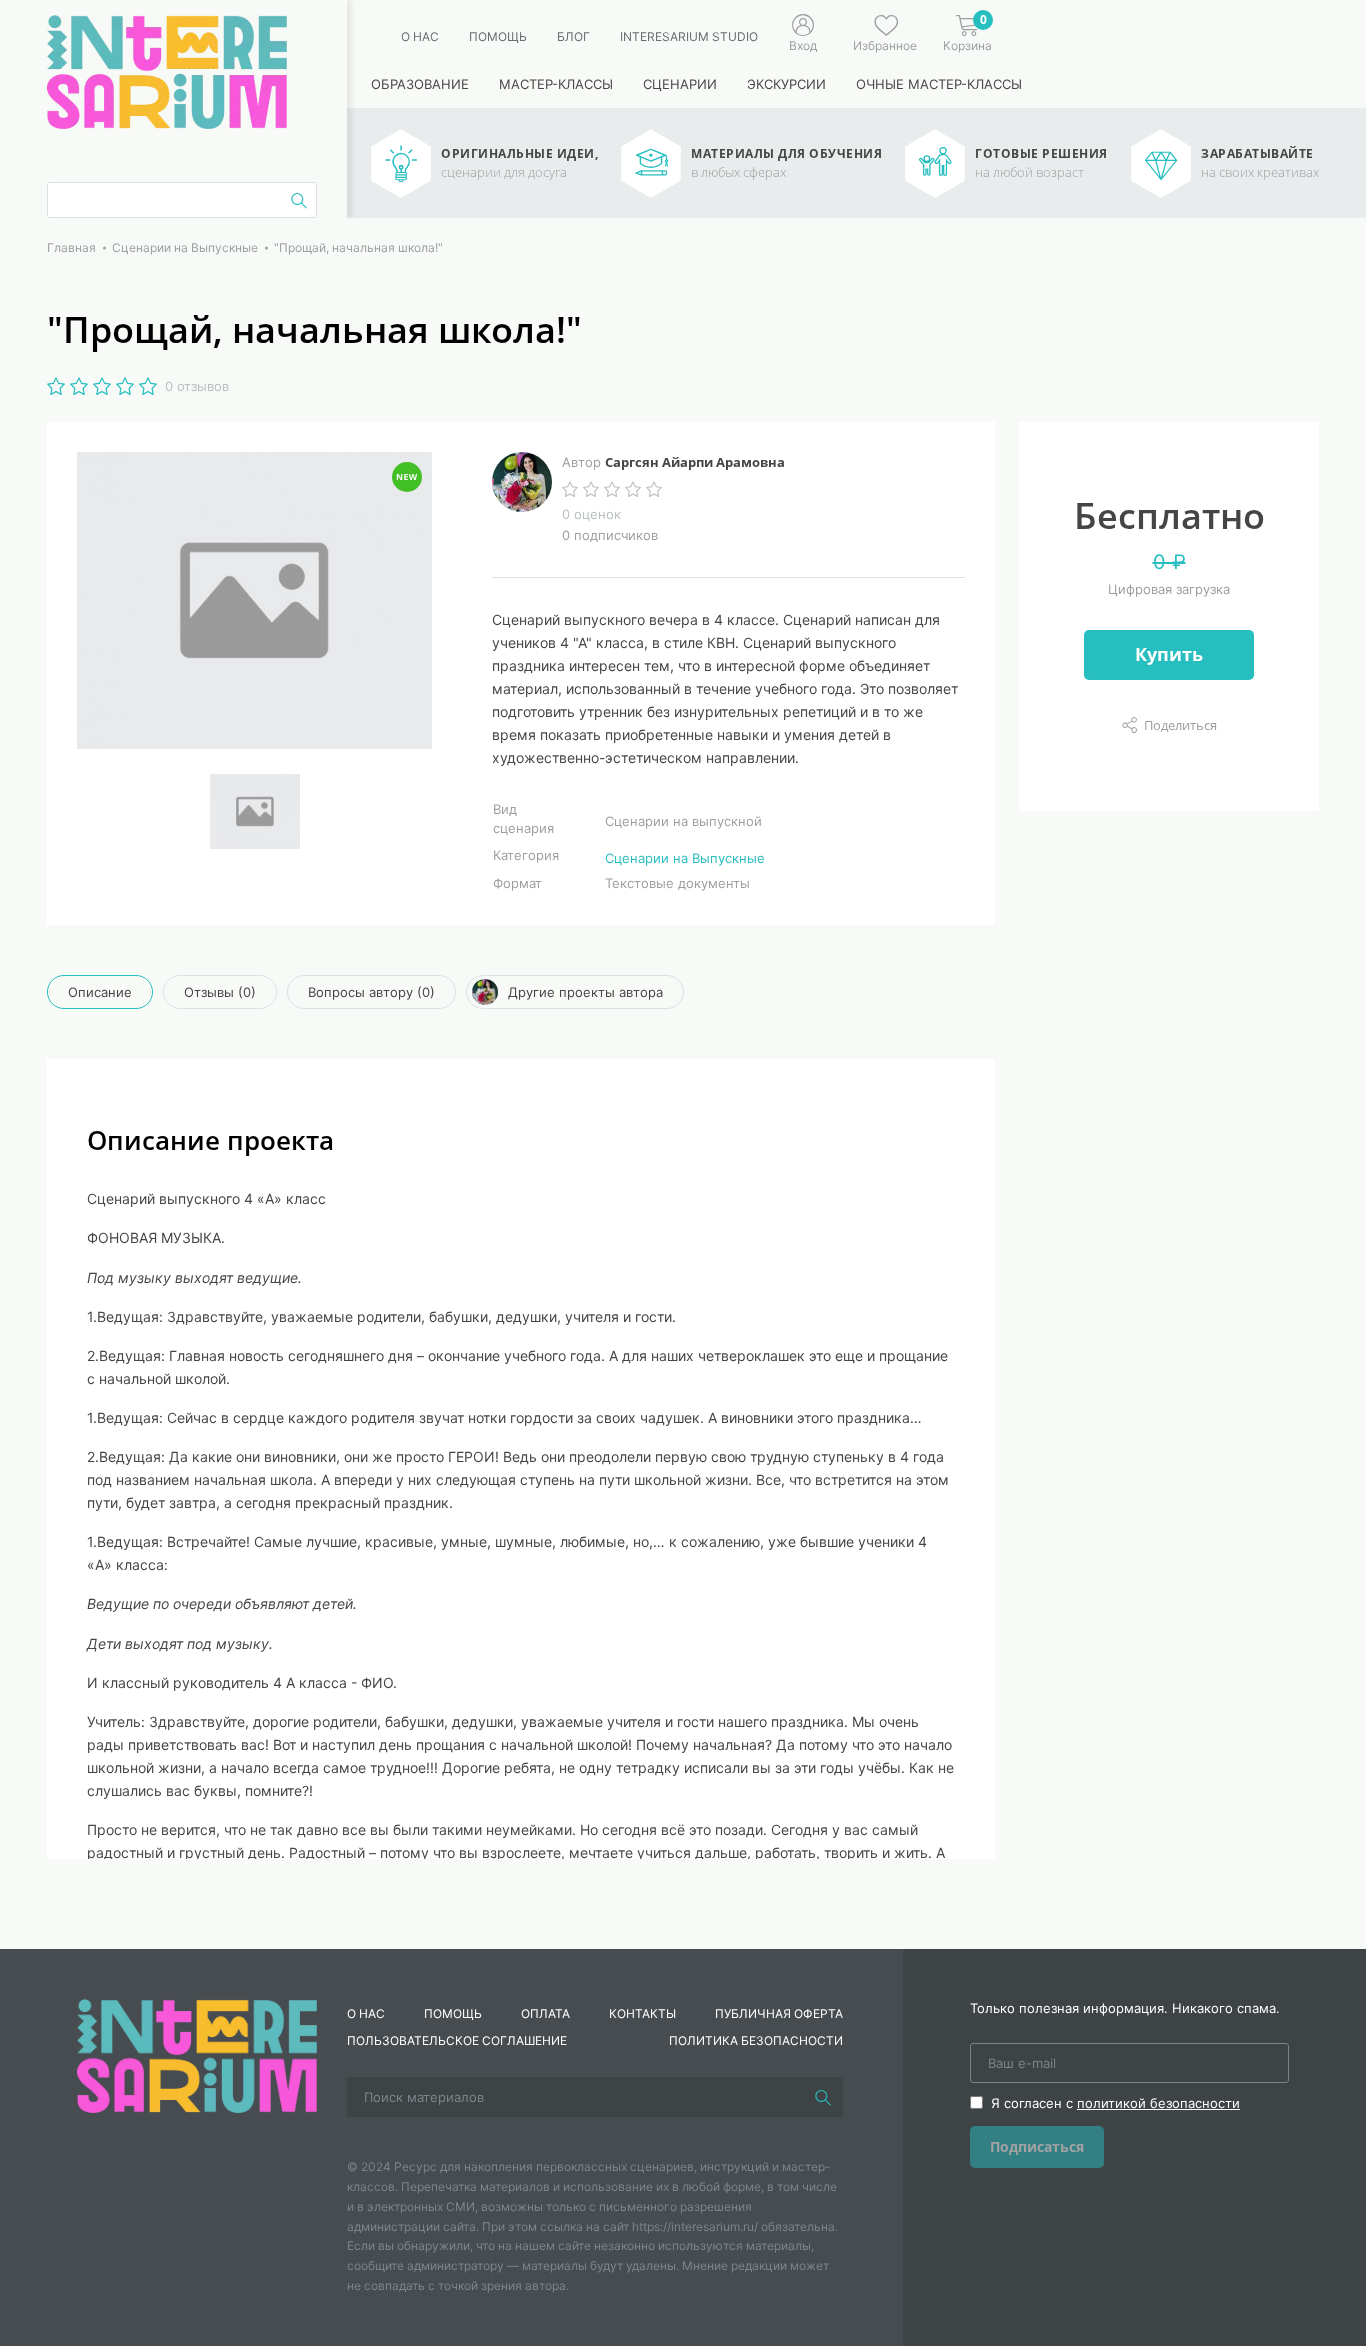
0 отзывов (197, 386)
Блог (573, 36)
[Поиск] (823, 2097)
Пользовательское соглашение (457, 2040)
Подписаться (1037, 2146)
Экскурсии (786, 84)
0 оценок (591, 514)
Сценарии (680, 84)
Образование (420, 84)
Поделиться (1180, 725)
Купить (1169, 654)
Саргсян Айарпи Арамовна (695, 462)
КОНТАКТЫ (642, 2013)
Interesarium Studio (689, 36)
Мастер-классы (556, 84)
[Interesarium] (197, 2055)
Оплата (545, 2013)
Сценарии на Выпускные (685, 858)
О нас (420, 36)
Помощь (498, 36)
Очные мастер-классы (939, 84)
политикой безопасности (1158, 2103)
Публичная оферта (779, 2013)
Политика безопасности (756, 2040)
